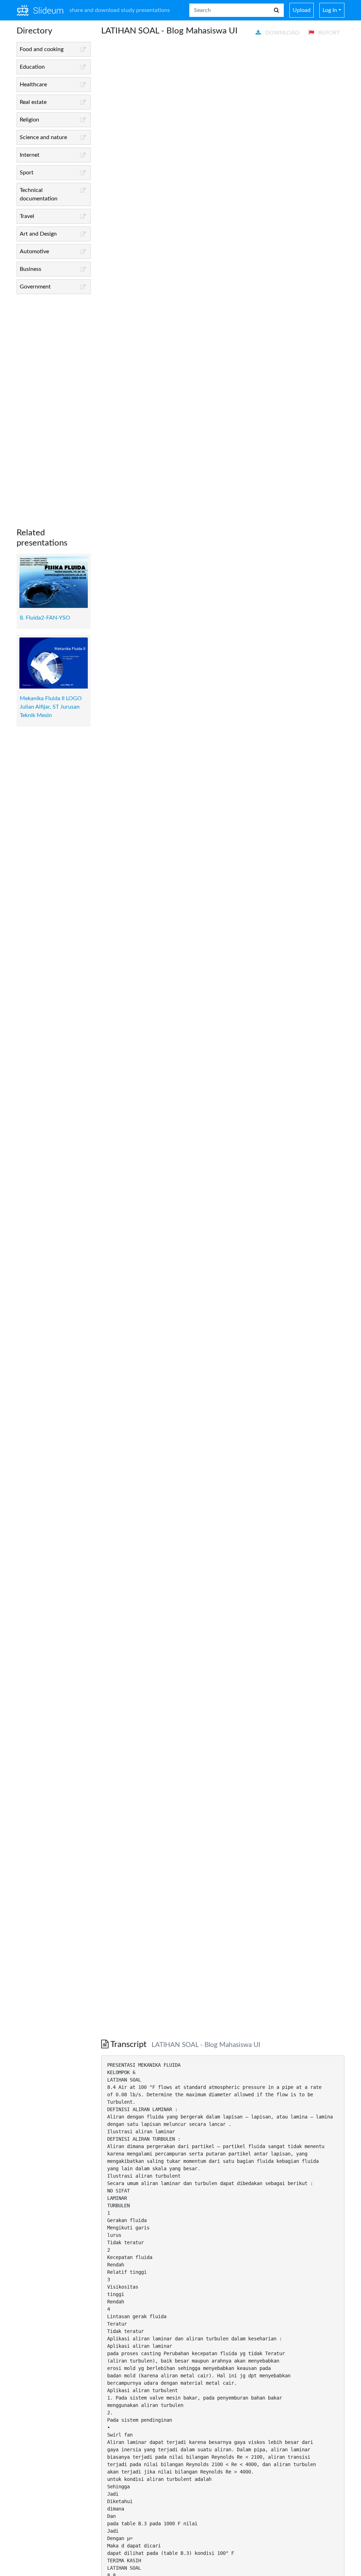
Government (35, 287)
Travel (27, 216)
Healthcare (33, 85)
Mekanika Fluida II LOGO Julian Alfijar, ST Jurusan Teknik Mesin (51, 707)
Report (328, 33)
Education (32, 67)
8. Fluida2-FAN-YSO (45, 618)
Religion (29, 120)
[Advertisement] (54, 405)
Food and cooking (42, 49)
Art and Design (38, 234)
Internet (30, 155)
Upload (302, 10)
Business (30, 269)
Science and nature (43, 137)
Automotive (34, 251)
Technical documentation (39, 194)
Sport (27, 173)
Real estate (33, 102)
